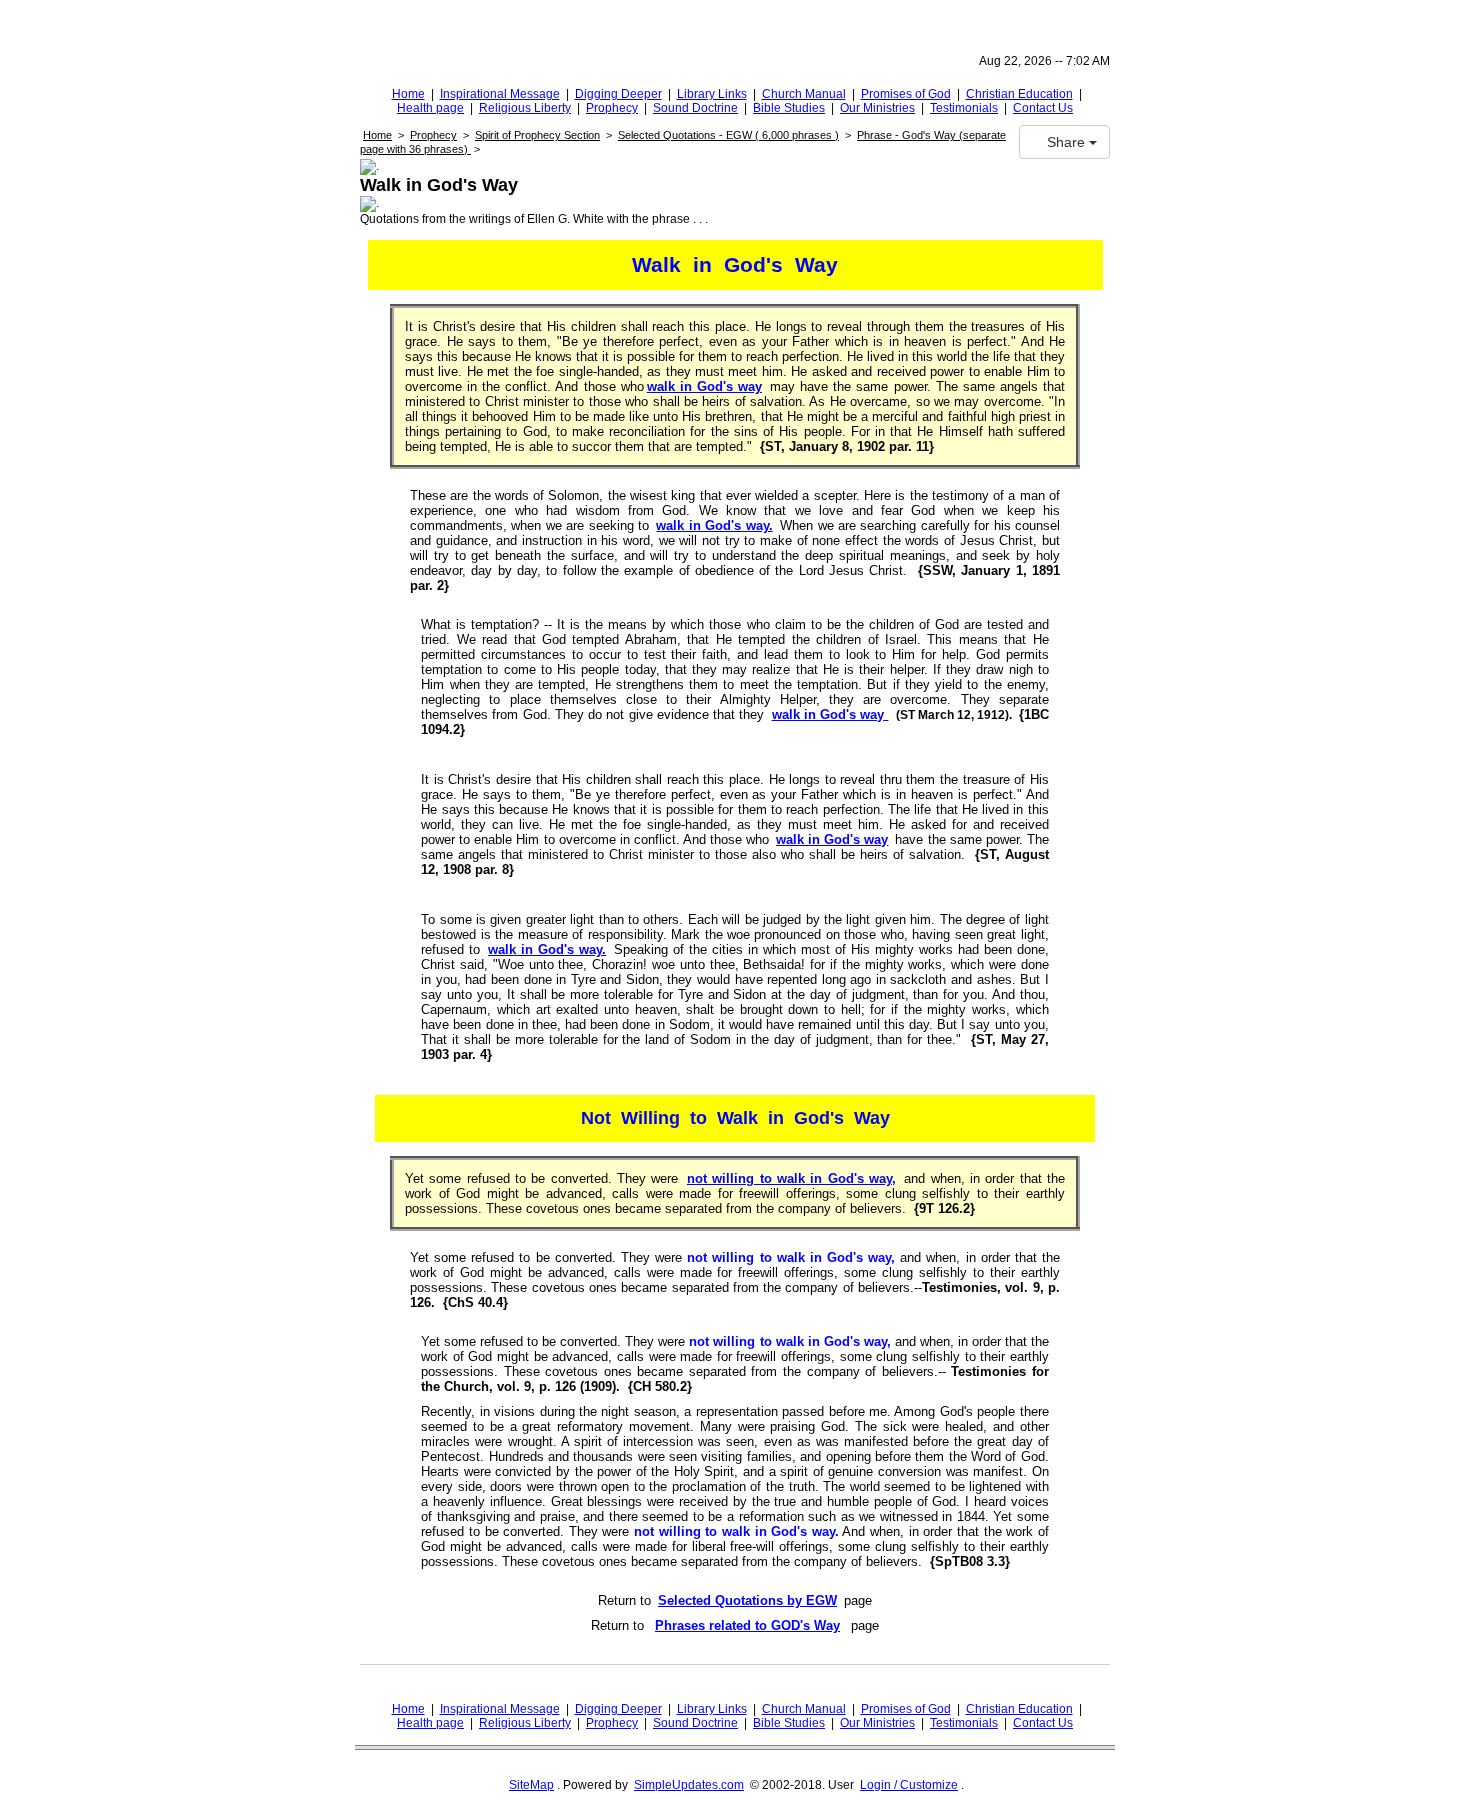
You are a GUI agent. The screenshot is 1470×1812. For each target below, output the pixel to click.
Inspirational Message (500, 94)
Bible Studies (789, 108)
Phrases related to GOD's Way (747, 1625)
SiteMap (531, 1785)
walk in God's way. (714, 525)
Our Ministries (877, 108)
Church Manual (804, 94)
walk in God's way (704, 386)
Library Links (712, 94)
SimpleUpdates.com (689, 1785)
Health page (430, 108)
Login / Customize (909, 1785)
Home (408, 94)
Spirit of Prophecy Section (537, 135)
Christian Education (1019, 94)
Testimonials (964, 108)
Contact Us (1043, 108)
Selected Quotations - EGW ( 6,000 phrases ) (728, 135)
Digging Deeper (618, 94)
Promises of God (906, 94)
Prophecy (612, 108)
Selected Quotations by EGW (747, 1600)
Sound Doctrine (695, 108)
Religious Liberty (525, 108)
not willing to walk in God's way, (791, 1178)
